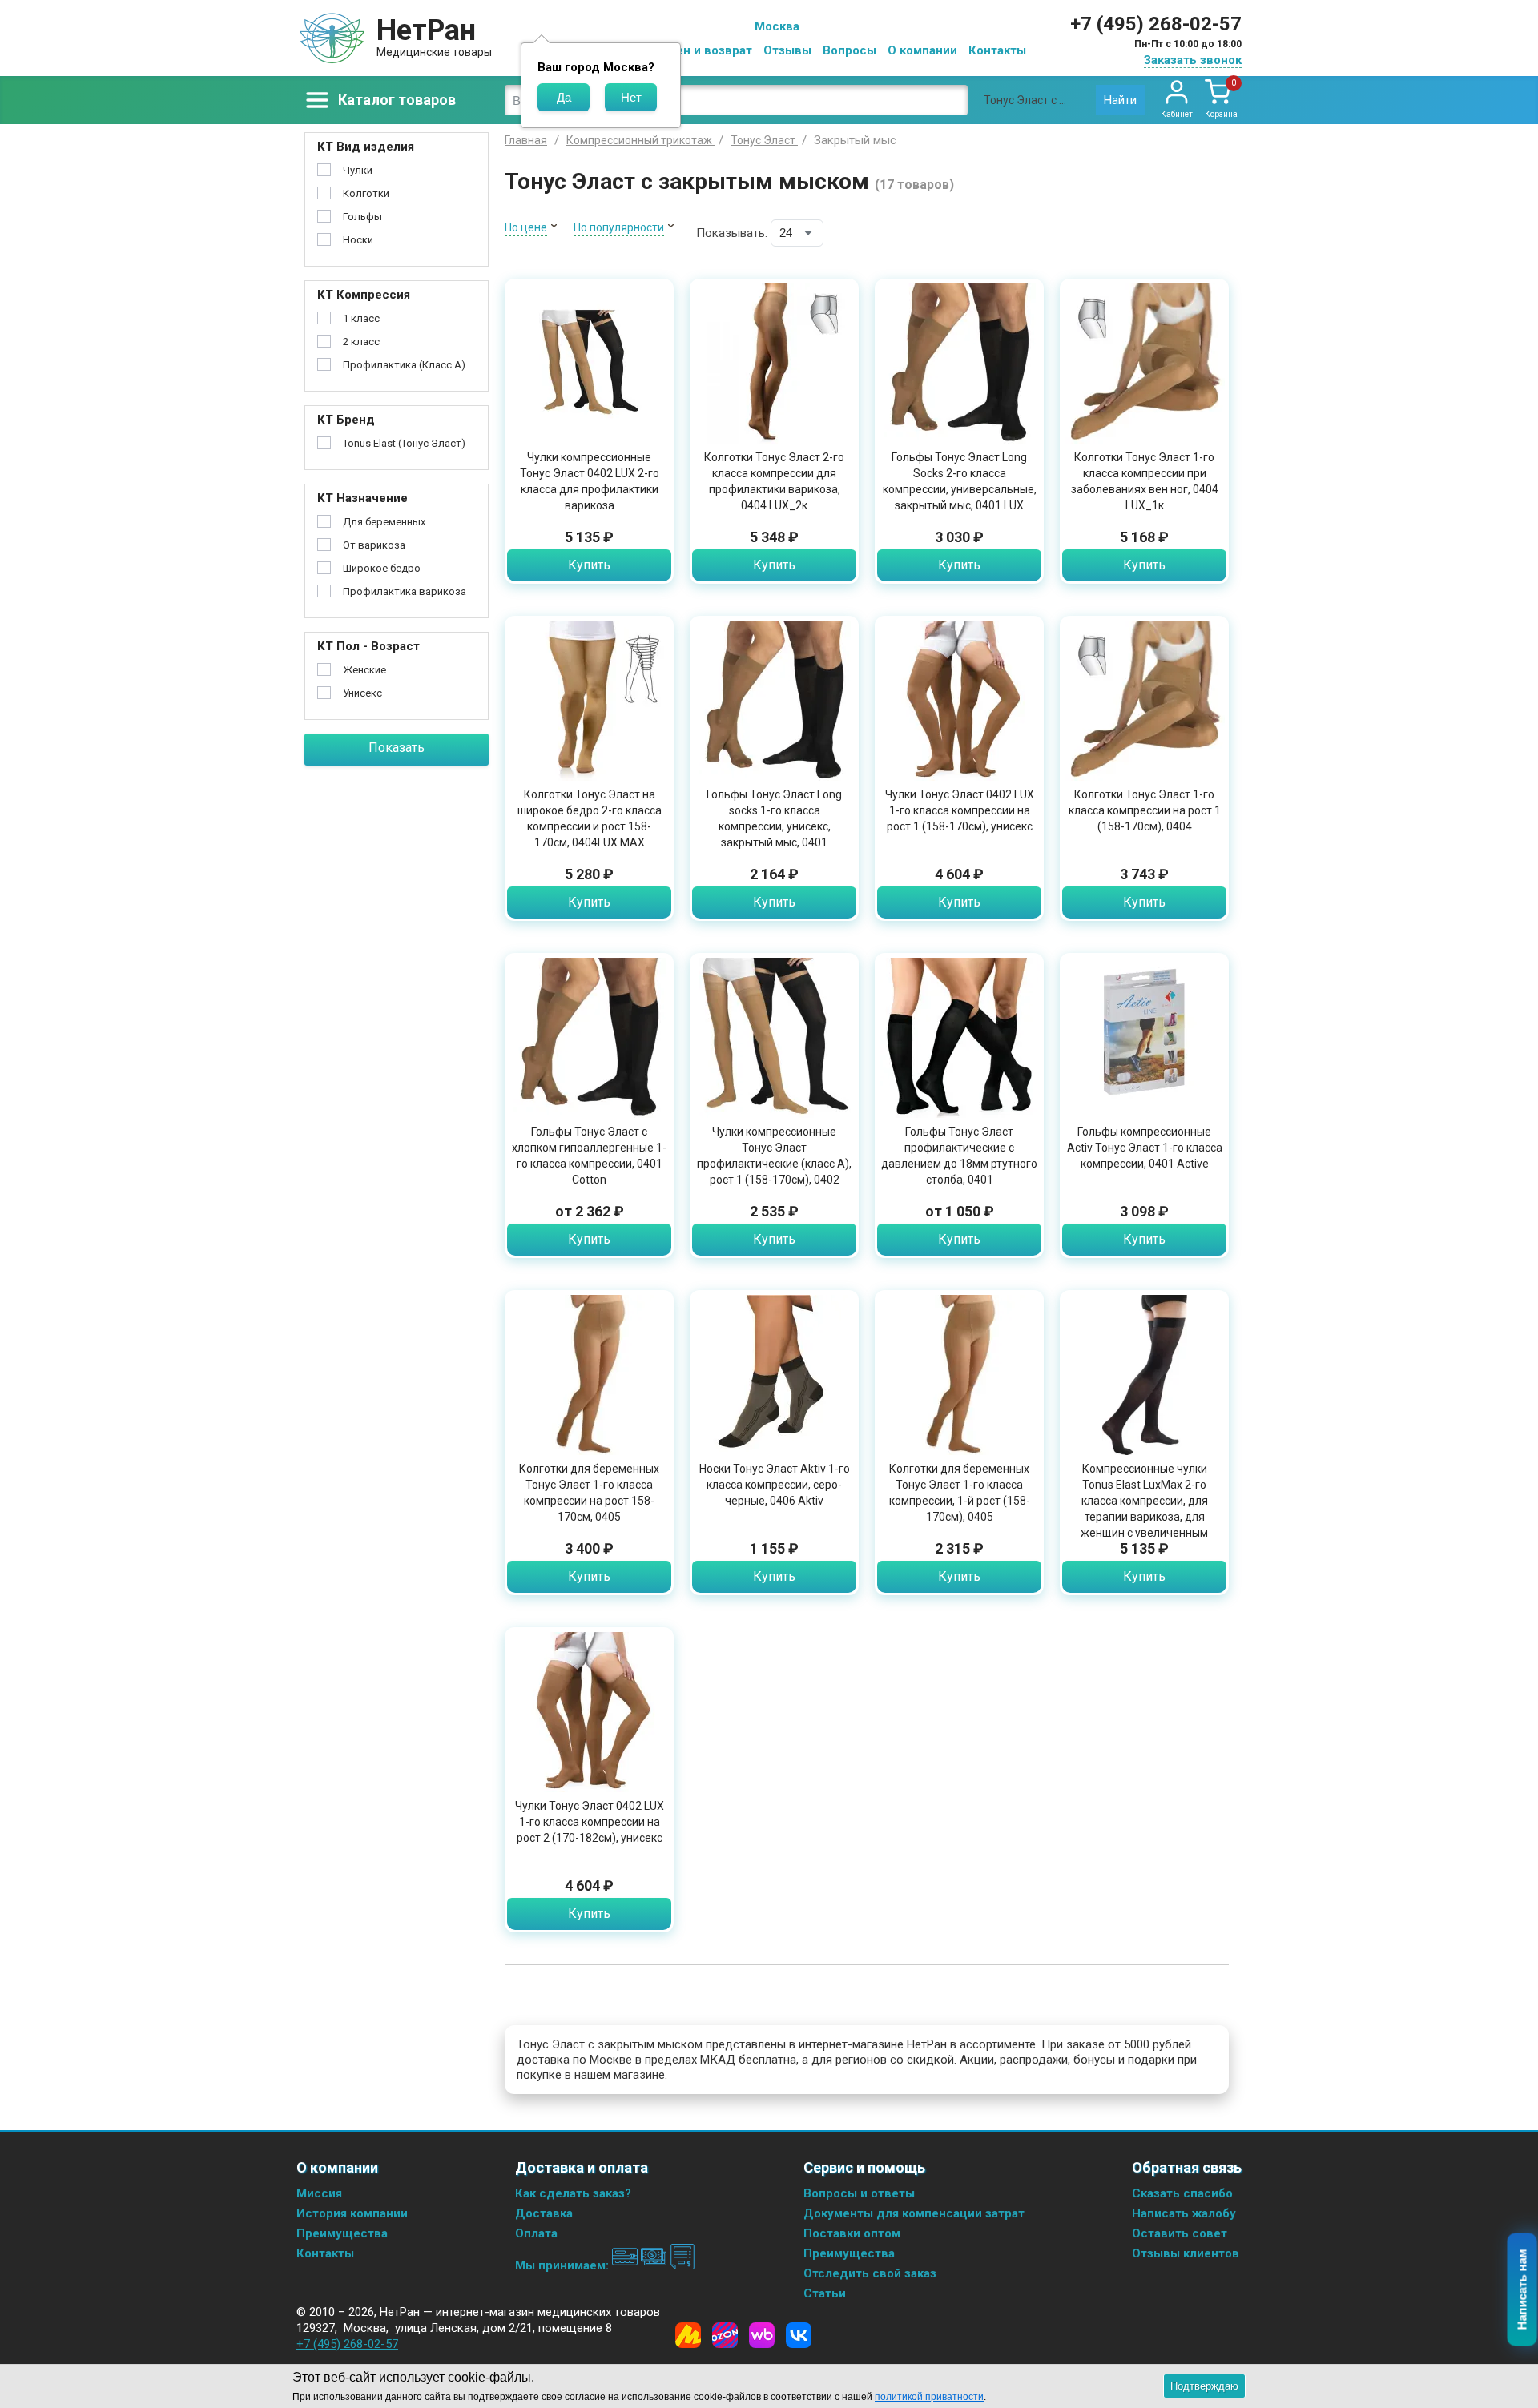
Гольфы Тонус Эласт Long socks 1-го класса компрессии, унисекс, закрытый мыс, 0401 (774, 818)
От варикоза (374, 545)
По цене (526, 227)
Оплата (536, 2233)
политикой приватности (929, 2397)
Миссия (319, 2193)
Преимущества (342, 2233)
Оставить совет (1180, 2233)
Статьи (825, 2293)
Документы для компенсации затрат (914, 2213)
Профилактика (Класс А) (404, 365)
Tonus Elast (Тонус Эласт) (404, 443)
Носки (358, 240)
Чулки (358, 170)
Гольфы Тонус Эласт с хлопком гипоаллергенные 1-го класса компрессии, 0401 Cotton (589, 1156)
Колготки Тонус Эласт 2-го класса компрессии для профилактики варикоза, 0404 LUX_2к (774, 481)
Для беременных (384, 522)
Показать (397, 748)
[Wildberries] (762, 2335)
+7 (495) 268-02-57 (1156, 24)
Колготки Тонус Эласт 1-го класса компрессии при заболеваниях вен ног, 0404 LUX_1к (1145, 481)
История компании (352, 2213)
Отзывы (787, 50)
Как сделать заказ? (573, 2193)
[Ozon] (725, 2335)
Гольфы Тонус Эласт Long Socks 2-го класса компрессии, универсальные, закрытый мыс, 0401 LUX (960, 481)
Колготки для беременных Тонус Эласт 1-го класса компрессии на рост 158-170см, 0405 (589, 1493)
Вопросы (850, 50)
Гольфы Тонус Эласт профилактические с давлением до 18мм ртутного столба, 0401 (959, 1156)
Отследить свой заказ (870, 2273)
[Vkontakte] (799, 2335)
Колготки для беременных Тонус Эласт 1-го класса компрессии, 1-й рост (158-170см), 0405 (960, 1493)
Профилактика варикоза (405, 591)
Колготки (366, 193)
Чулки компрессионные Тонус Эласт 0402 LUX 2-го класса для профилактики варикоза (590, 481)
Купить (589, 565)
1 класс (361, 318)
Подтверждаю (1204, 2386)
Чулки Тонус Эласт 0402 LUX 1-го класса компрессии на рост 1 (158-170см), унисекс (960, 810)
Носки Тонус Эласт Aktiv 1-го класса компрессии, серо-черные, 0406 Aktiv (775, 1485)
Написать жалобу (1184, 2213)
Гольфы (362, 217)
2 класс (361, 342)
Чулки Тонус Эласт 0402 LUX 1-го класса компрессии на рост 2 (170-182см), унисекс (590, 1822)
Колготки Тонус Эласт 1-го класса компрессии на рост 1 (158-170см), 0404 (1145, 810)
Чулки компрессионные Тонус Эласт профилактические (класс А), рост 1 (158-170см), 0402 (774, 1156)
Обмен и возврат (702, 50)
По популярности (619, 227)
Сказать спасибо (1182, 2193)
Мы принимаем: (564, 2265)
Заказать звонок (1193, 60)
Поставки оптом (852, 2233)
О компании (922, 50)
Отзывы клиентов (1186, 2253)
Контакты (997, 50)
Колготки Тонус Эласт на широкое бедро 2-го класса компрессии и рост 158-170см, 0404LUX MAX (590, 818)
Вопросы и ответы (859, 2193)
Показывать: (732, 233)
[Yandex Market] (688, 2335)
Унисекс (362, 693)
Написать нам (1522, 2290)
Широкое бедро (382, 568)
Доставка (544, 2213)
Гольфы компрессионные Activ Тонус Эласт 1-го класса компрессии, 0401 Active (1145, 1148)
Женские (364, 670)
